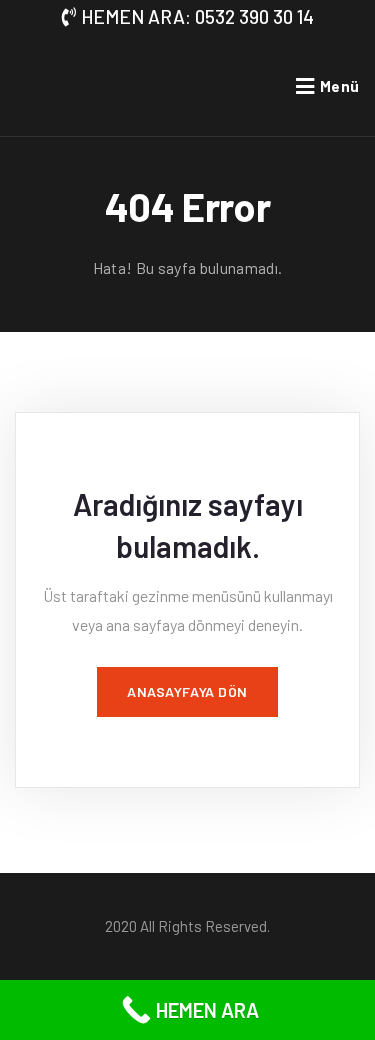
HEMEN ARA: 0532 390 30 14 (197, 16)
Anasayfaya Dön (187, 691)
